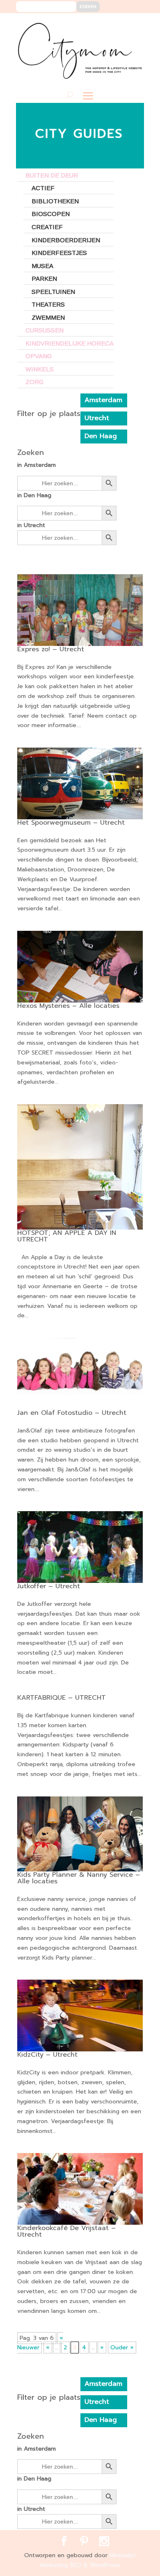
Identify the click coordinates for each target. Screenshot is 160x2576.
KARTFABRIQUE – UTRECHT (62, 1698)
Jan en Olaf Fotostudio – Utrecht (72, 1413)
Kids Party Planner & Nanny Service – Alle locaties (79, 1878)
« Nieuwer (40, 2343)
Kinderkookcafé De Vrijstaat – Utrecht (66, 2231)
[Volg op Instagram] (133, 25)
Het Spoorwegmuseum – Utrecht (71, 823)
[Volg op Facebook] (108, 25)
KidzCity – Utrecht (47, 2055)
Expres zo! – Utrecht (51, 649)
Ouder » (122, 2348)
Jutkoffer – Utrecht (49, 1586)
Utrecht (97, 418)
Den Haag (101, 436)
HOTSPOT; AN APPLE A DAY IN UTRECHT (67, 1236)
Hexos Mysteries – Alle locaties (68, 1006)
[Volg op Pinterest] (120, 25)
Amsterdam (103, 400)
